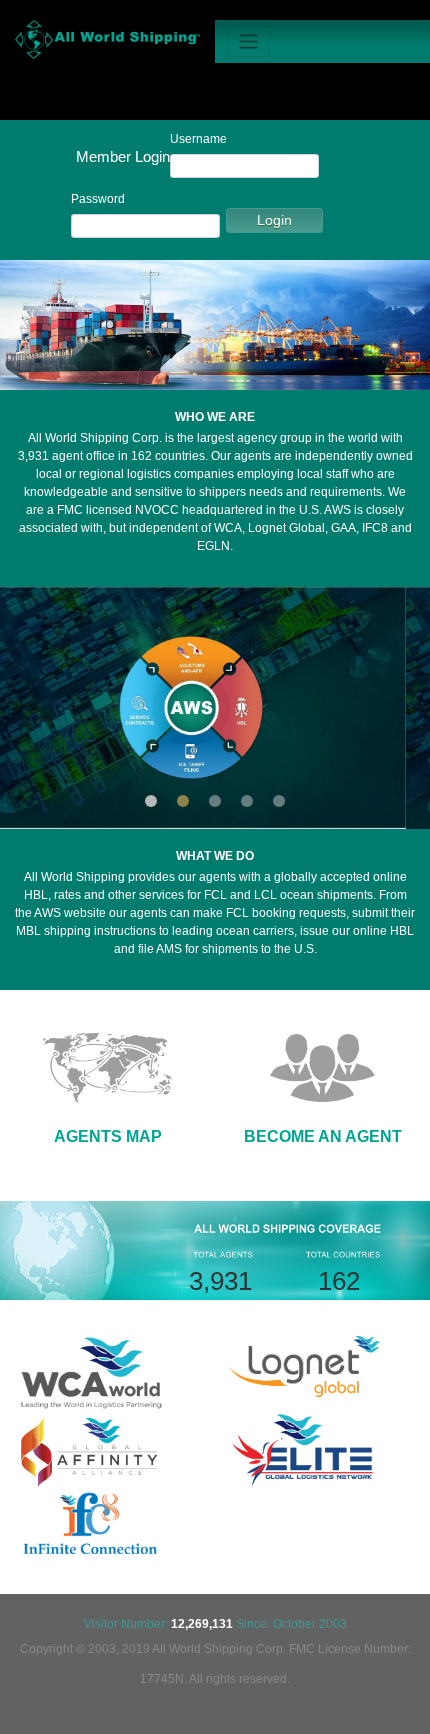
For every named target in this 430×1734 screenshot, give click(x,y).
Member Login (123, 156)
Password (98, 199)
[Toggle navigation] (248, 41)
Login (274, 220)
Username (198, 139)
